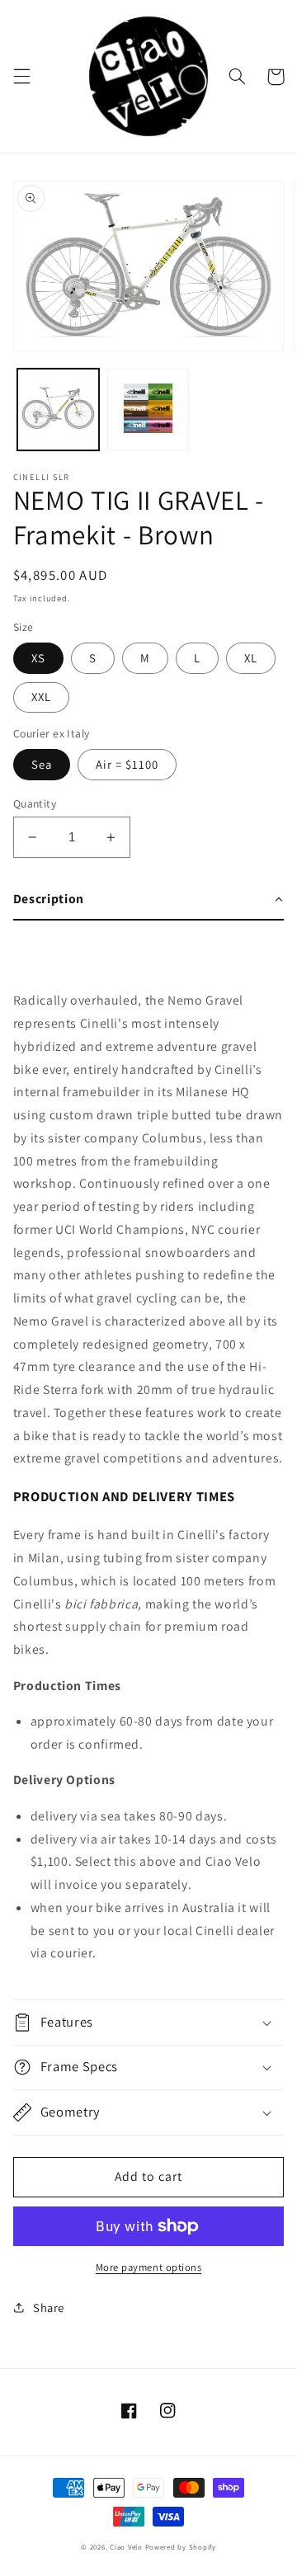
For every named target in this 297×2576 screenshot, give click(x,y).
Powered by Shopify (181, 2547)
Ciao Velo (126, 2547)
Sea (42, 764)
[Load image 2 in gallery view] (148, 410)
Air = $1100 (127, 764)
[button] (21, 77)
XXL (41, 697)
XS (38, 658)
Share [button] (49, 2308)
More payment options (149, 2267)
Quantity (35, 803)
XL (251, 658)
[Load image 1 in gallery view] (58, 410)
